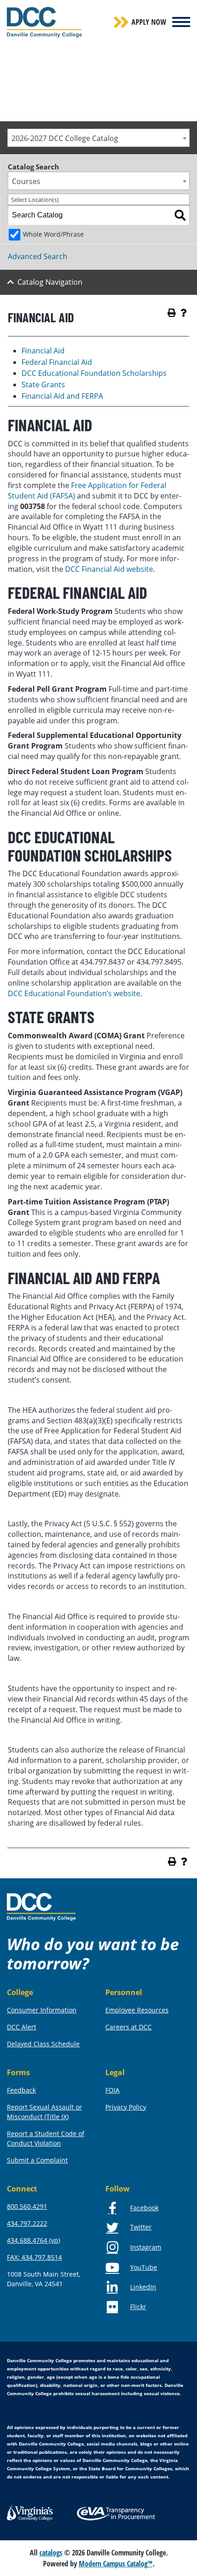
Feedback (21, 2090)
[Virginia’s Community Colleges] (30, 2512)
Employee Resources (137, 2010)
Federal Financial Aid (57, 362)
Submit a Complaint (37, 2160)
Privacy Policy (126, 2107)
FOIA (112, 2090)
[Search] (180, 215)
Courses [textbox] (26, 181)
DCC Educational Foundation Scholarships (94, 373)
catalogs (51, 2553)
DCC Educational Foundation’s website (74, 993)
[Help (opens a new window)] (184, 313)
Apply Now (149, 22)
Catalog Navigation (50, 282)
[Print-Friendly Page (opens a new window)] (172, 313)
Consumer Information (42, 2010)
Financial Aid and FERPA (62, 396)
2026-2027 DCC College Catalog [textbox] (65, 138)
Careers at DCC (129, 2027)
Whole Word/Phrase (53, 234)
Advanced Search (38, 256)
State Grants (43, 385)
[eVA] (116, 2513)
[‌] (181, 22)
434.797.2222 (27, 2223)
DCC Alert (22, 2027)
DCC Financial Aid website (108, 569)
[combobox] (98, 138)
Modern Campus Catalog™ (116, 2564)
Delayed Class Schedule (43, 2044)
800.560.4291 (27, 2206)
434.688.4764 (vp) (33, 2240)
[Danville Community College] (44, 22)
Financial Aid (43, 351)
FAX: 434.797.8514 (34, 2257)
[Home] (41, 1906)
